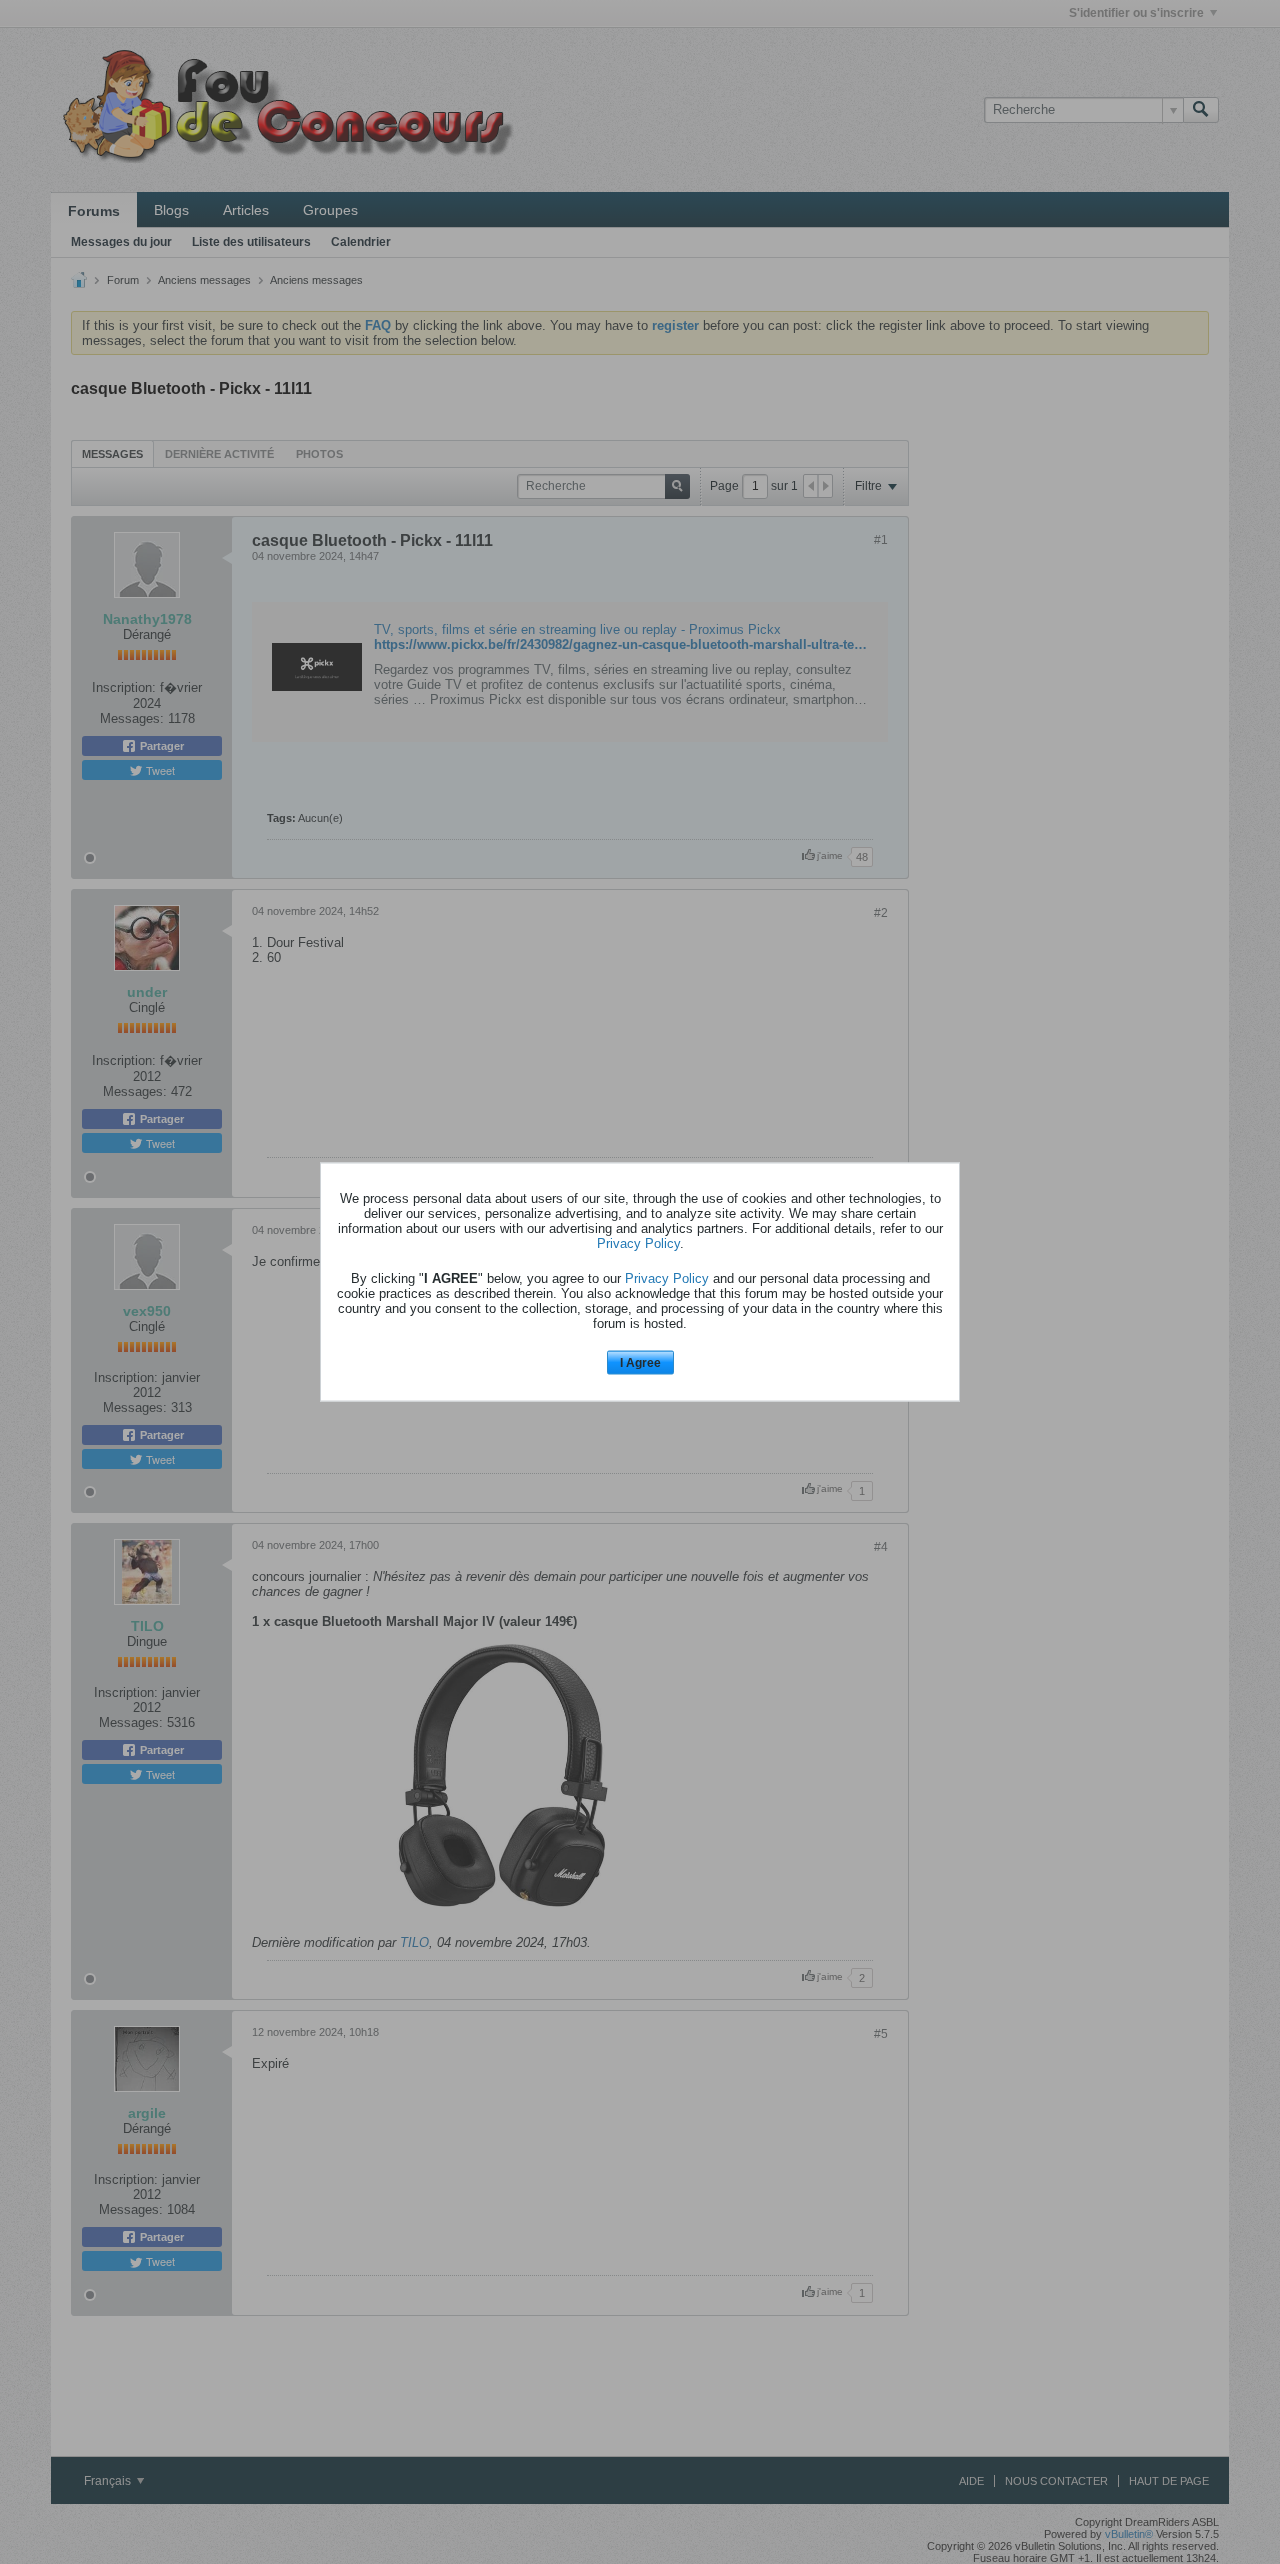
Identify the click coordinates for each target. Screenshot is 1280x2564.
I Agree (640, 1362)
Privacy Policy (638, 1242)
